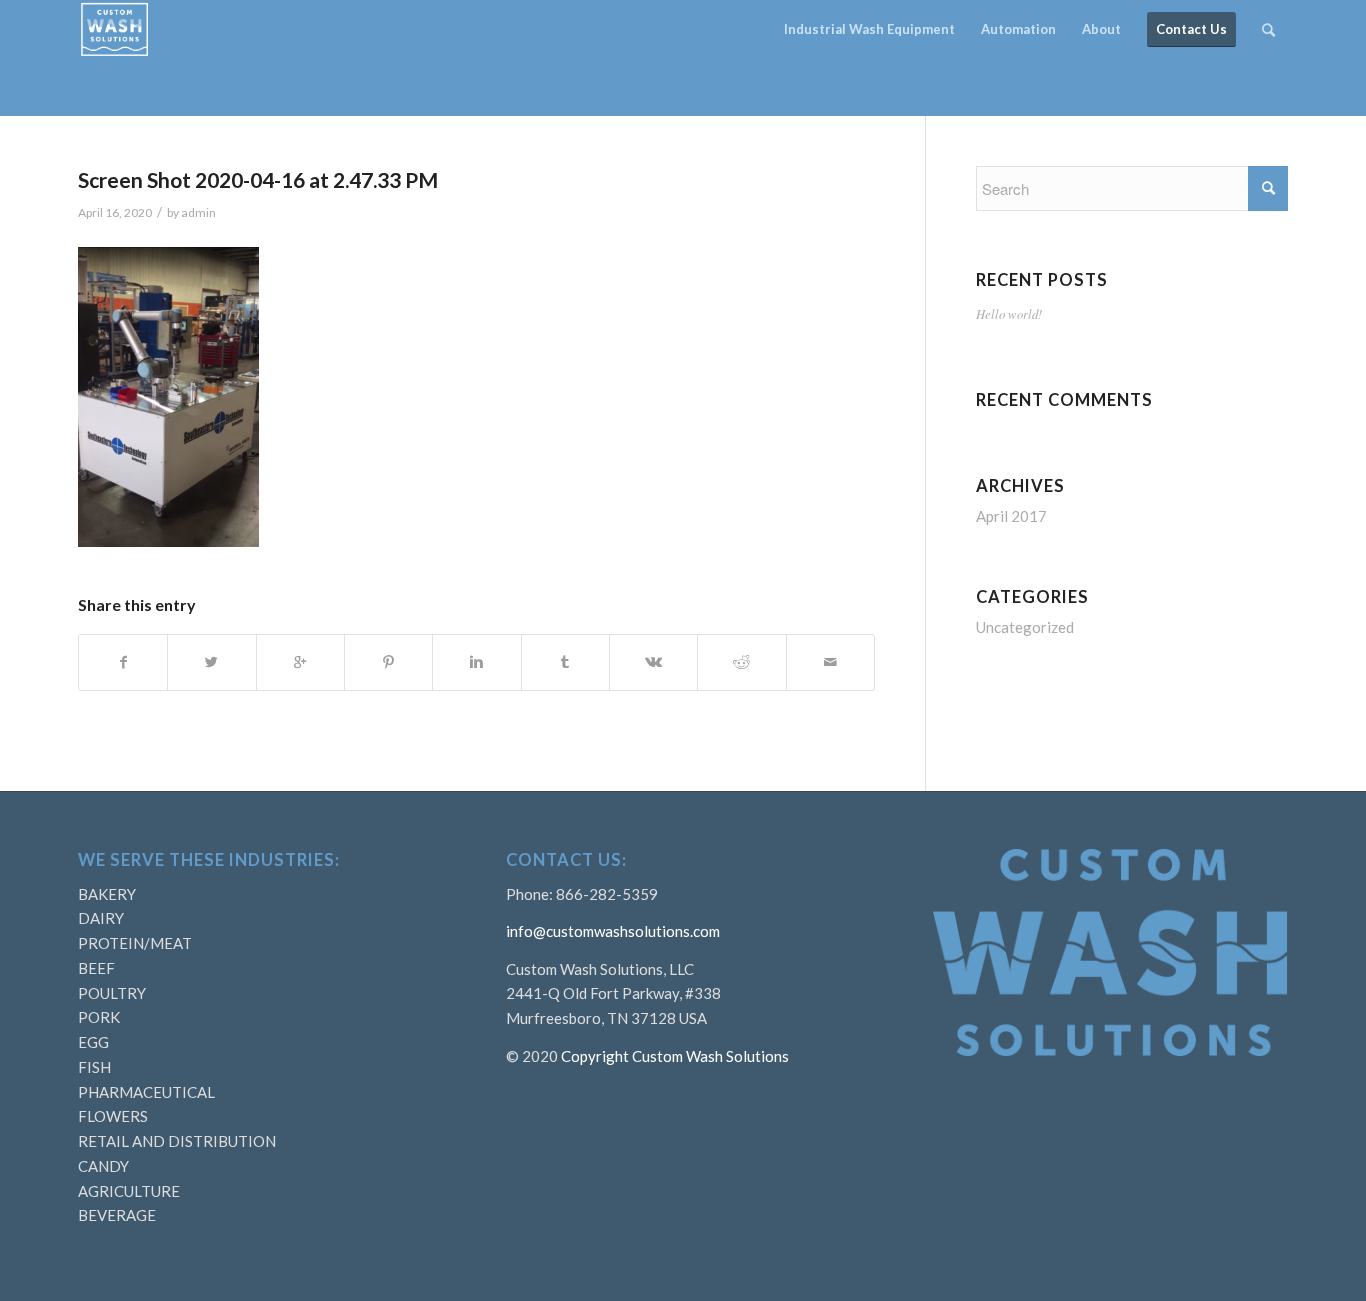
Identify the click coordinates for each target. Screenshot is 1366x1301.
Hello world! (1009, 313)
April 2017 (1011, 516)
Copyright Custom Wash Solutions (675, 1056)
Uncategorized (1025, 627)
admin (198, 212)
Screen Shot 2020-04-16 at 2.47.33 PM (258, 179)
